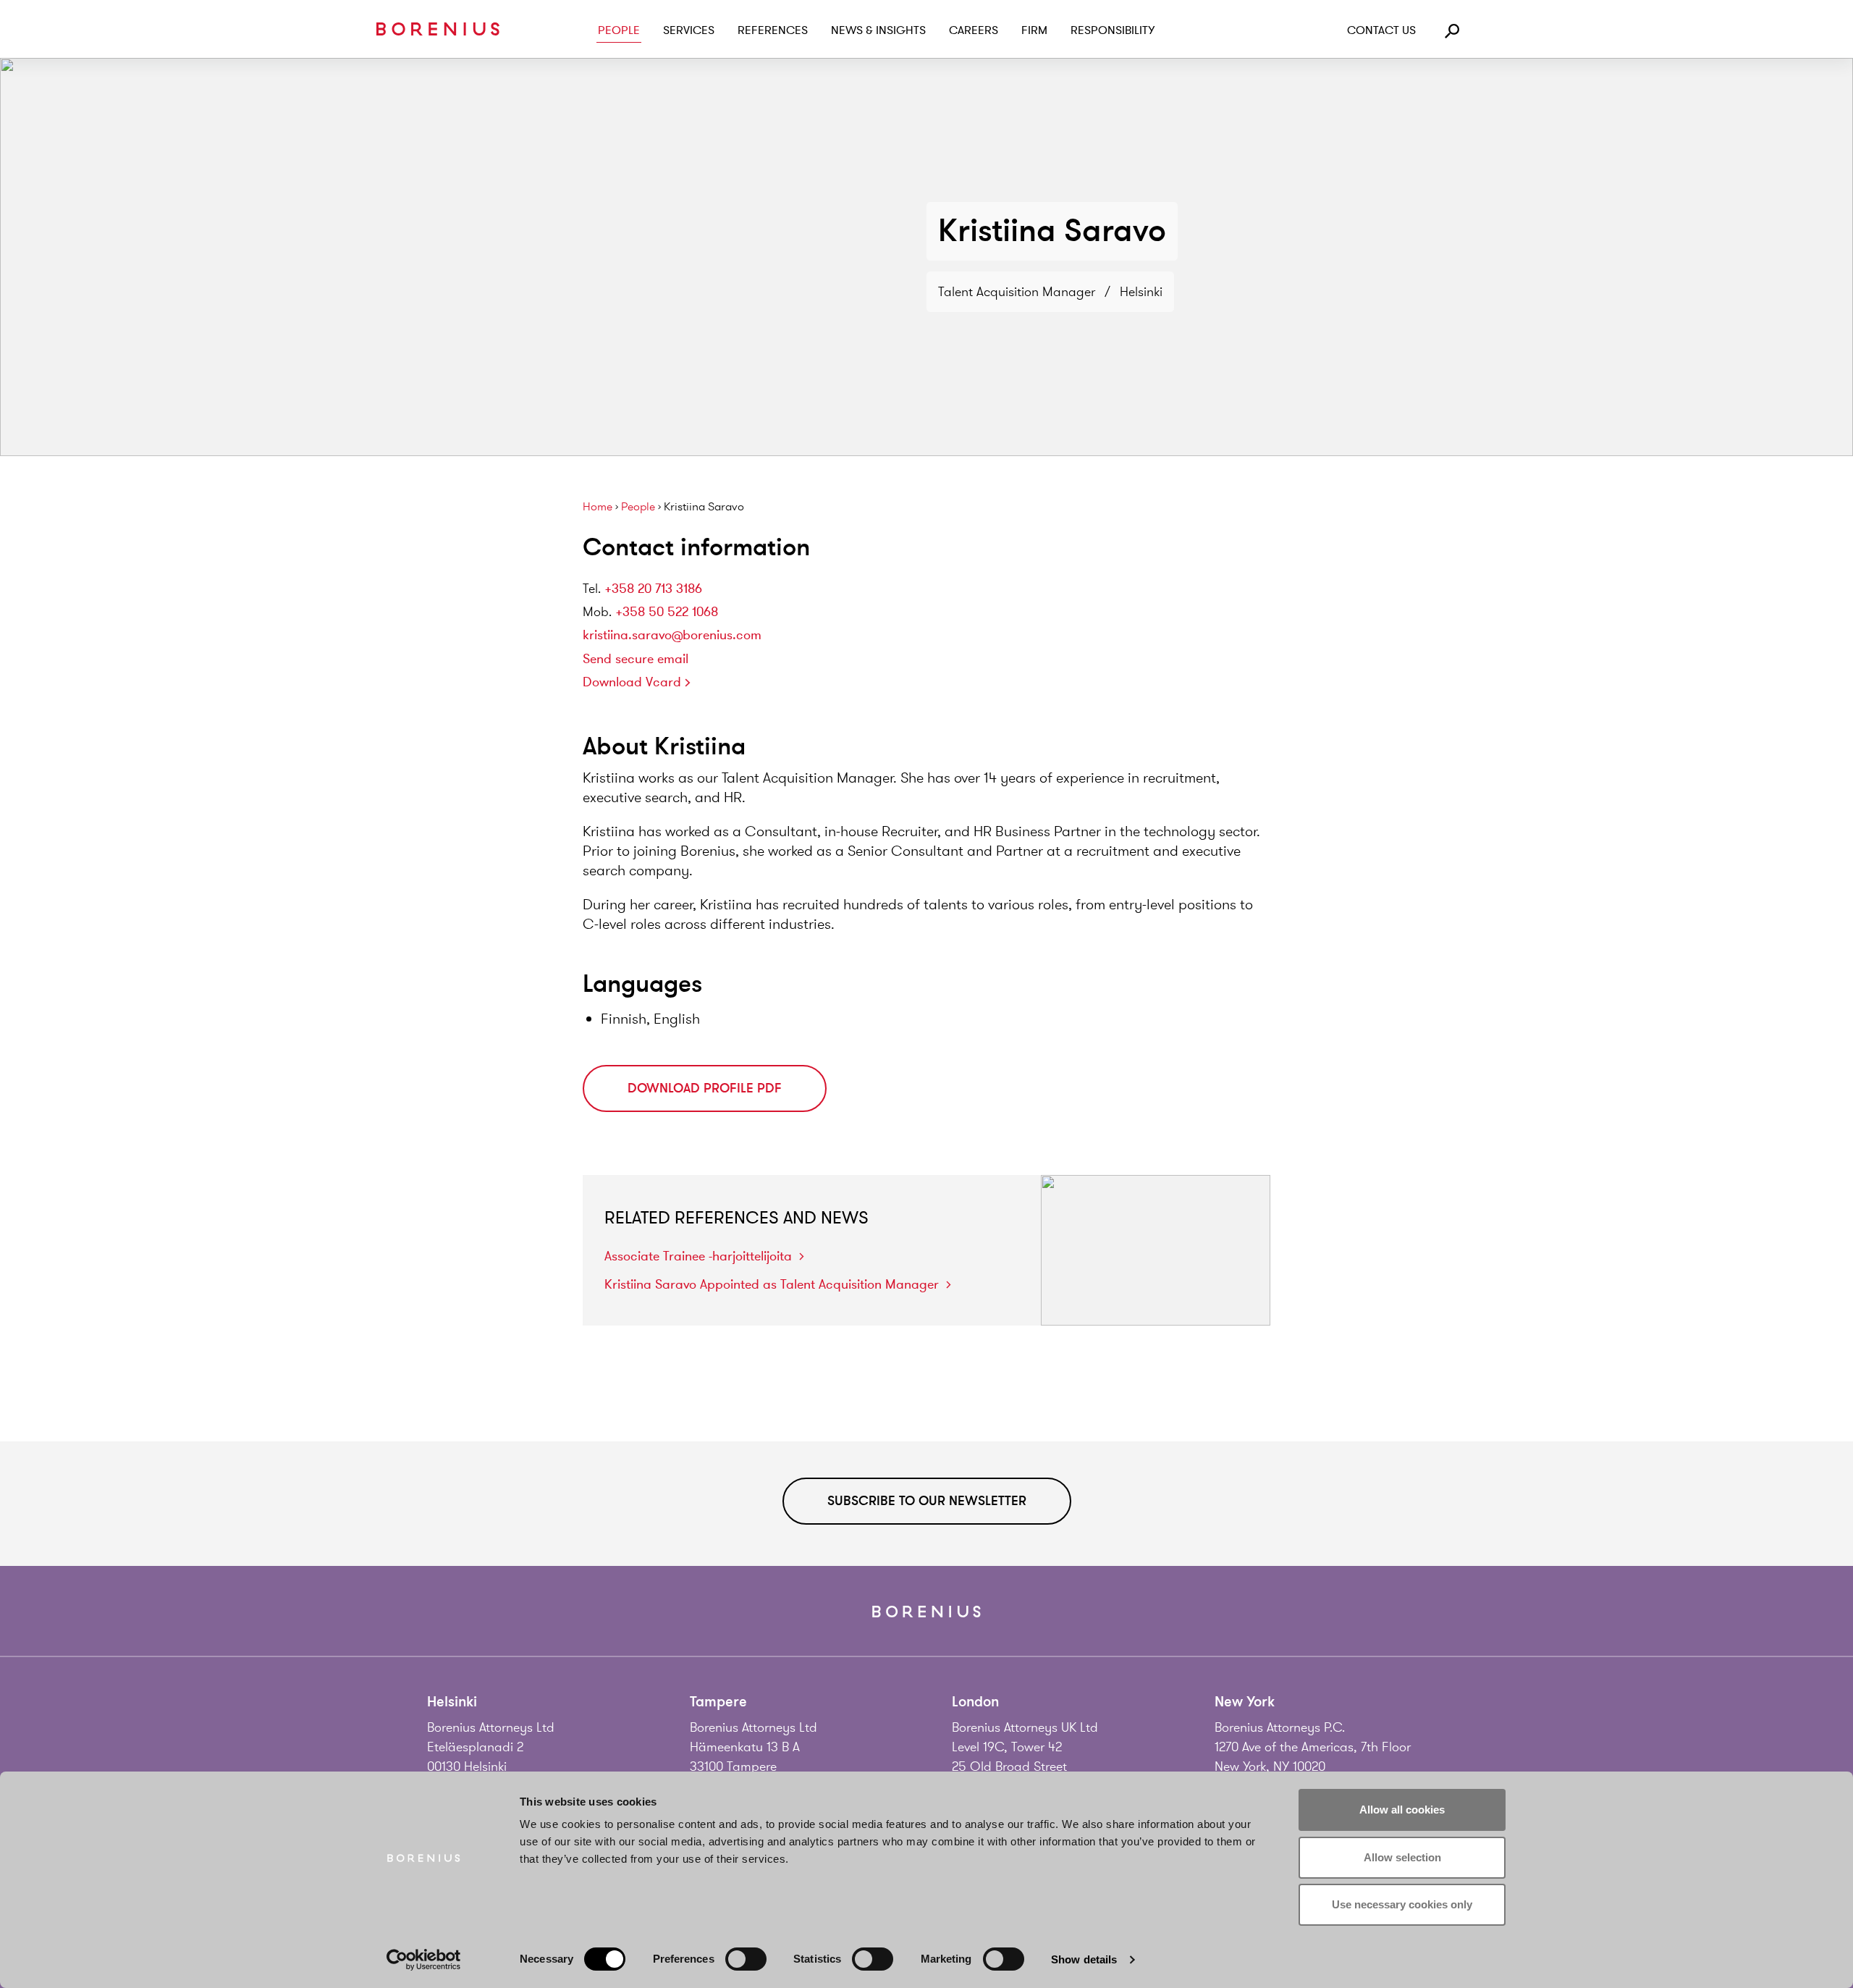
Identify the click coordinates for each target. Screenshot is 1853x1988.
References (773, 30)
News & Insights (878, 30)
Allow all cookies (1402, 1810)
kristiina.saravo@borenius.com (672, 635)
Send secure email (636, 659)
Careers (974, 30)
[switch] (746, 1959)
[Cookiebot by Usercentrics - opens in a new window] (424, 1960)
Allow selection (1402, 1857)
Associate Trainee (698, 1256)
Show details (1084, 1959)
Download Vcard (632, 682)
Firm (1034, 30)
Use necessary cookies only (1402, 1904)
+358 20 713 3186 (653, 589)
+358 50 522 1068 (667, 612)
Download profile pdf (705, 1088)
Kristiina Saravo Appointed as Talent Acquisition (772, 1284)
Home (598, 507)
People (619, 30)
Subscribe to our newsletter (927, 1501)
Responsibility (1113, 30)
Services (689, 30)
